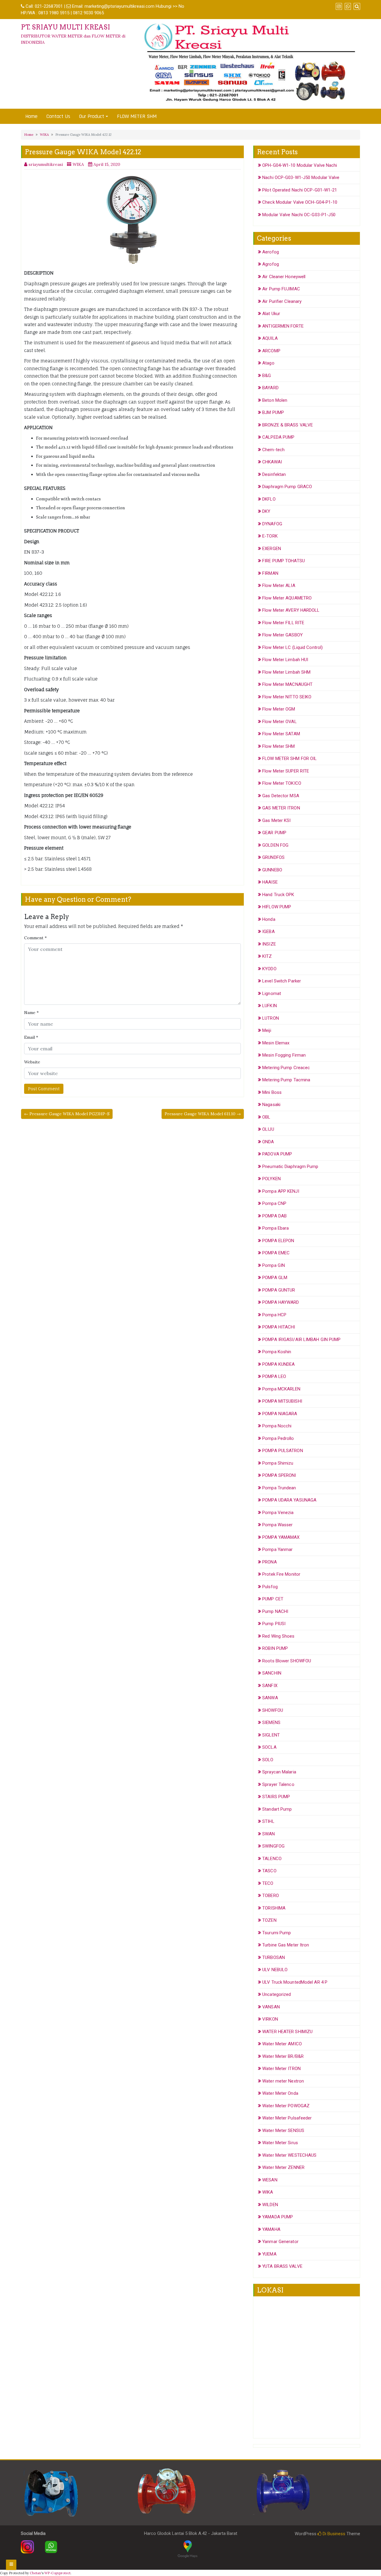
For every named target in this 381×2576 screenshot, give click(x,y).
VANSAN (271, 2007)
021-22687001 (49, 6)
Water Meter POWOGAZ (286, 2106)
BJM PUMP (273, 412)
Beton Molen (275, 400)
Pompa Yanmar (277, 1549)
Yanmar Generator (280, 2242)
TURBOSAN (274, 1957)
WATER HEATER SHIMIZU (287, 2032)
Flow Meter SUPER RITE (286, 771)
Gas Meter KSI (276, 820)
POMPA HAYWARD (281, 1302)
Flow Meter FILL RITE (283, 623)
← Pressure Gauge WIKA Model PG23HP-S (67, 1114)
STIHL (268, 1821)
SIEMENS (271, 1722)
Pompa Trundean (279, 1488)
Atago (268, 363)
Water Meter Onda (280, 2093)
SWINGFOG (273, 1846)
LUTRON (271, 1018)
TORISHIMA (274, 1908)
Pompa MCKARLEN (281, 1389)
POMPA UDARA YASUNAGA (289, 1500)
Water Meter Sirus (280, 2143)
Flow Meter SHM (278, 746)
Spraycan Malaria (279, 1772)
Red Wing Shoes (278, 1636)
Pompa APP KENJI (281, 1191)
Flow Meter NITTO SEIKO (287, 697)
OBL (266, 1117)
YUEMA (269, 2254)
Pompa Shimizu (278, 1463)
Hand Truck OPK (278, 895)
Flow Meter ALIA (279, 585)
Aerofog (271, 252)
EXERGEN (272, 549)
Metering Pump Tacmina (286, 1080)
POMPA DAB (274, 1216)
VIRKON (270, 2019)
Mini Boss (272, 1092)
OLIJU (268, 1129)
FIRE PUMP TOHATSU (284, 561)
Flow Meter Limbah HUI (285, 660)
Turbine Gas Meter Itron (286, 1945)
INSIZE (269, 944)
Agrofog (271, 264)
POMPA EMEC (276, 1253)
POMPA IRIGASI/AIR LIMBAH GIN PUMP (301, 1340)
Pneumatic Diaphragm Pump (290, 1166)
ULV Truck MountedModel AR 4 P (295, 1982)
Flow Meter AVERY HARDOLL (291, 610)
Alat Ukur (271, 314)
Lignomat (272, 993)
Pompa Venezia (278, 1513)
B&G (267, 376)
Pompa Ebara (275, 1228)
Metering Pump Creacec (286, 1068)
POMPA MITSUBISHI (282, 1401)
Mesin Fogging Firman (284, 1055)
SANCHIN (272, 1673)
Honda (269, 919)
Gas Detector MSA (281, 796)
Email (31, 1037)
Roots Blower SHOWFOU (287, 1661)
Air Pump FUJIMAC (281, 289)
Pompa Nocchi (277, 1426)
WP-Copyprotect (57, 2573)
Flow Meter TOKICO (282, 783)
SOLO (268, 1760)
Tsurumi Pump (277, 1933)
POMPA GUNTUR (279, 1290)
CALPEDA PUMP (278, 437)
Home (31, 116)
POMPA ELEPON (278, 1241)
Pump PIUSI (274, 1624)
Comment (35, 938)
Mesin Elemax (276, 1043)
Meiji (267, 1030)
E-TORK (270, 536)
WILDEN (270, 2205)
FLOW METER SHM (137, 116)
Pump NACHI (275, 1611)
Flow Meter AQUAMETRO (287, 598)
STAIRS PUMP (276, 1797)
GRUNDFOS (273, 857)
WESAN (270, 2180)
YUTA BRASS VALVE (282, 2266)
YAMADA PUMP (278, 2217)
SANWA (270, 1698)
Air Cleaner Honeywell (284, 277)
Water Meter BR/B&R (283, 2056)
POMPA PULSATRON (283, 1451)
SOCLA (269, 1747)
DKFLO (269, 499)
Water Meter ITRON (281, 2069)
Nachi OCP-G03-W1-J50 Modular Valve (301, 177)
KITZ (267, 956)
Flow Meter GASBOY (282, 635)
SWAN (268, 1834)
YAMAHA (271, 2229)
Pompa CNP (274, 1203)
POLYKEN (271, 1179)
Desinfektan (274, 474)
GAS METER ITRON (281, 808)
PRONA (270, 1562)
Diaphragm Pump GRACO (287, 487)
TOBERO (271, 1896)
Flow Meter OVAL (279, 722)
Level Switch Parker (282, 981)
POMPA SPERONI (279, 1475)
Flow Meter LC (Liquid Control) (292, 647)
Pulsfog (270, 1587)
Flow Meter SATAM (281, 734)
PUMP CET (273, 1599)
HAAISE (270, 882)
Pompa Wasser (277, 1525)
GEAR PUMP (274, 833)
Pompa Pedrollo (278, 1438)
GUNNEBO (272, 870)
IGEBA (268, 932)
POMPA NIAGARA (280, 1414)
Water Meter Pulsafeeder (287, 2118)
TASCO (269, 1871)
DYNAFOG (272, 524)
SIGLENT (271, 1735)
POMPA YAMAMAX (281, 1537)
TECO (268, 1883)
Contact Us (58, 116)
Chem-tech (273, 450)
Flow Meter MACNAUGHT (287, 684)
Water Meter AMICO (282, 2044)
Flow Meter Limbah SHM (286, 672)
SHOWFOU (273, 1710)
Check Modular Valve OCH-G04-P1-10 (300, 202)
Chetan (35, 2573)
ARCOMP (271, 351)
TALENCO (272, 1859)
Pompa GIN (274, 1265)
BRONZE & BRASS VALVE (288, 425)
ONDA (268, 1142)
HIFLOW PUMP (277, 907)
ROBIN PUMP (275, 1648)
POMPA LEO (274, 1376)
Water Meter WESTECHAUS (289, 2155)
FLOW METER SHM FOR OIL (289, 759)
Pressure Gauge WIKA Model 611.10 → (203, 1114)
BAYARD (270, 388)
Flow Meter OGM (279, 709)
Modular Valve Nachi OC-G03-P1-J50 (299, 215)
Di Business (333, 2534)
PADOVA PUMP (277, 1154)
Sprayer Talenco (278, 1784)
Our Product (92, 116)
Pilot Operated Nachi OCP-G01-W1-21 (300, 190)
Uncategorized (277, 1994)
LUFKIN (270, 1006)
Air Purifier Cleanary (282, 301)
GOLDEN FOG (275, 845)
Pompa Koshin (277, 1352)
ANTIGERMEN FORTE (283, 326)
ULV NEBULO (275, 1970)
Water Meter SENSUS (283, 2130)
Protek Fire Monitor (281, 1574)
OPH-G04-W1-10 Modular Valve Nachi (300, 165)
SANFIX (270, 1686)
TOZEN (269, 1920)
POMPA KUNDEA (278, 1364)
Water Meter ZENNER (283, 2167)
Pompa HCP (274, 1315)
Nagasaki (271, 1105)
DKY (266, 511)
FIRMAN (270, 573)
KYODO (269, 969)
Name (31, 1013)
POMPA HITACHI (279, 1327)
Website (32, 1062)
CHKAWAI (272, 462)
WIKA (44, 135)
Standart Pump (277, 1809)
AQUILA (270, 338)
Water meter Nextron (283, 2081)
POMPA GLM (275, 1278)
